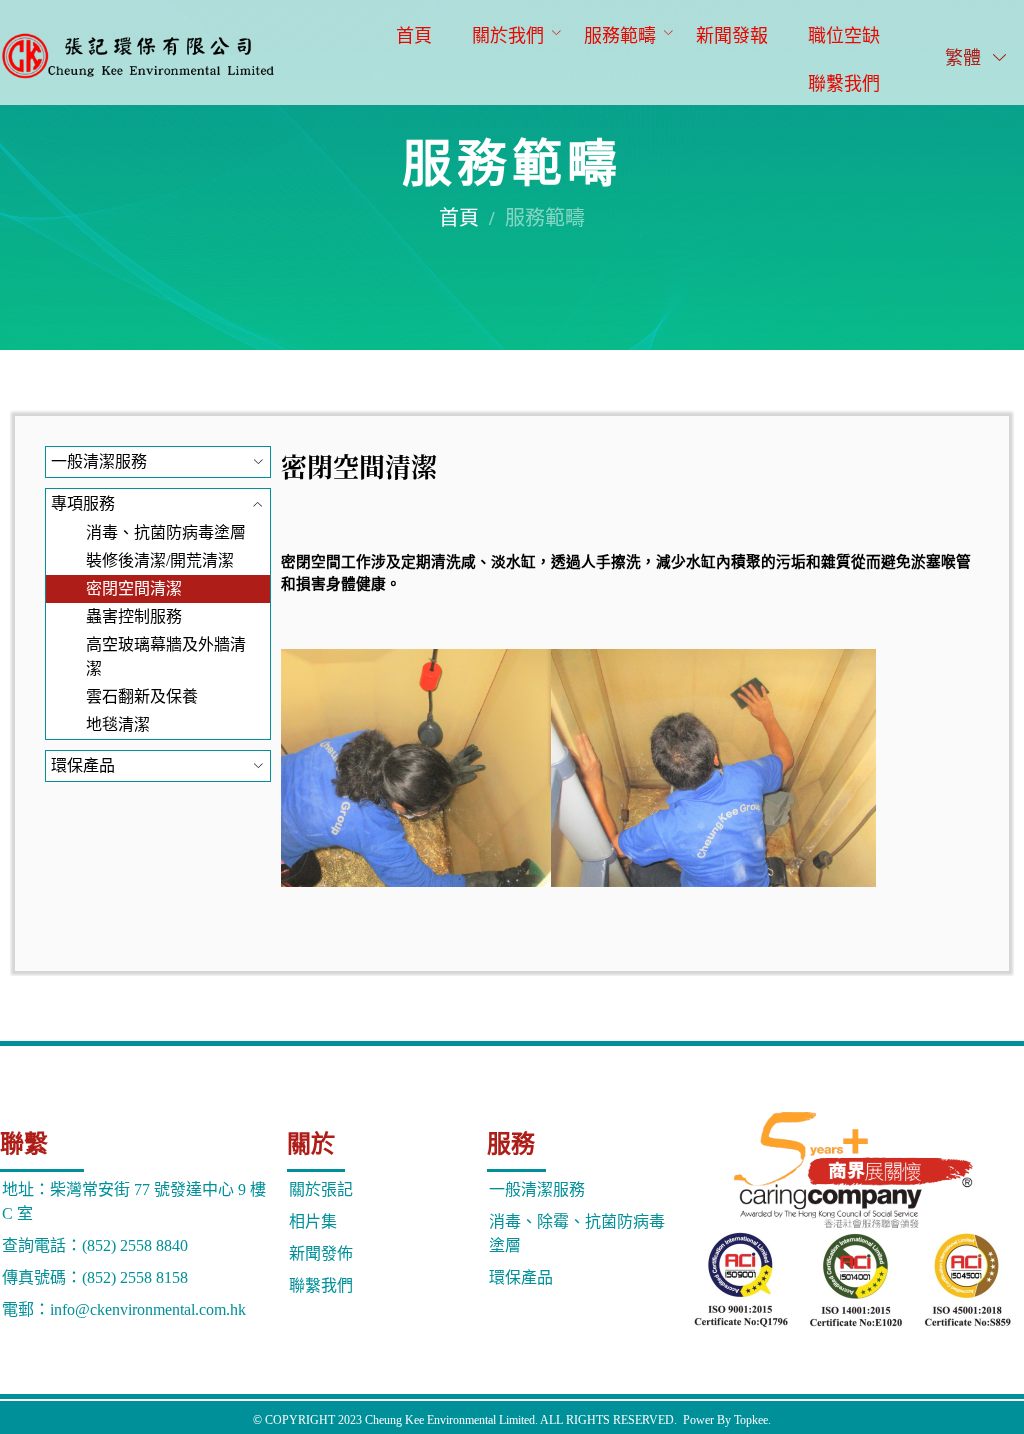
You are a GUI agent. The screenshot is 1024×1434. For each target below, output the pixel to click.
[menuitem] (414, 35)
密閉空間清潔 (134, 588)
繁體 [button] (965, 58)
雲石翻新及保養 (142, 696)
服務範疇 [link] (545, 218)
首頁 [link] (459, 218)
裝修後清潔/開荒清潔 (160, 560)
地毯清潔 (118, 724)
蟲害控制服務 (134, 616)
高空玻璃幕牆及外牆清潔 (166, 656)
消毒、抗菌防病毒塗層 (166, 532)
